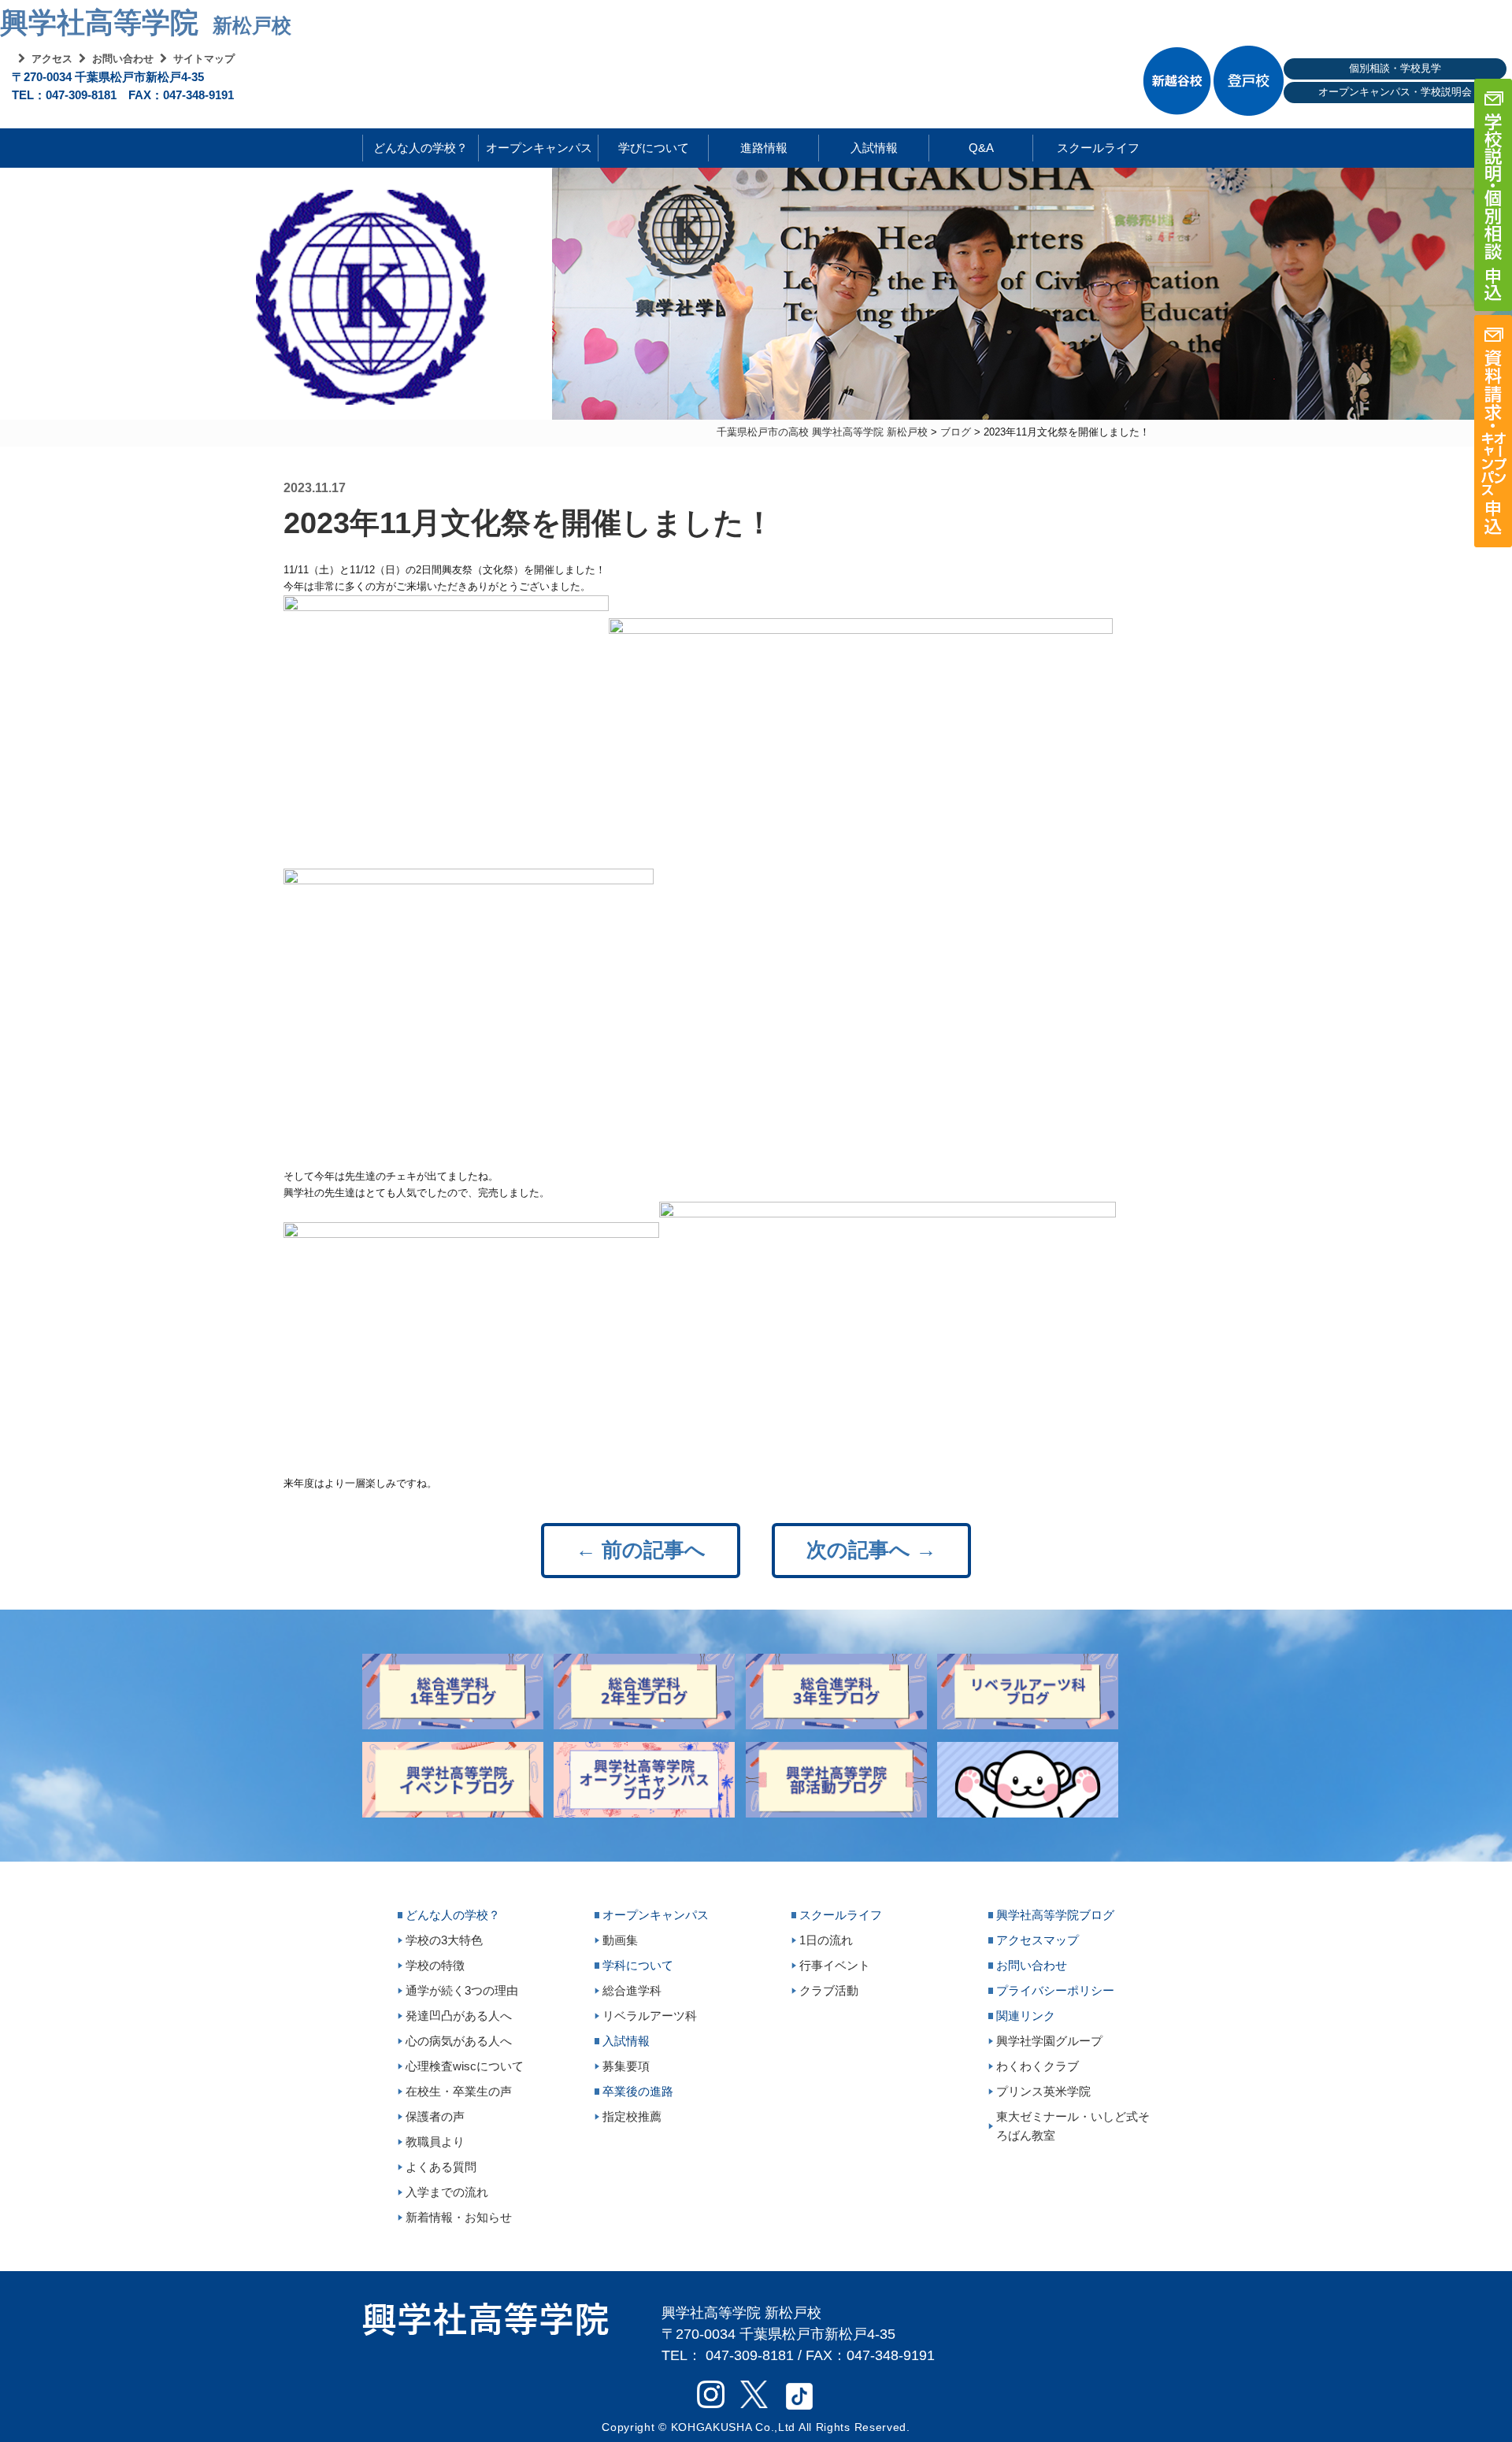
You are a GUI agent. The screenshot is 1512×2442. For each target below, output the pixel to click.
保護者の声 (435, 2116)
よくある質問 (441, 2167)
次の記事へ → (871, 1550)
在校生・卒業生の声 (459, 2091)
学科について (638, 1965)
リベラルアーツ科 (650, 2016)
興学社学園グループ (1049, 2041)
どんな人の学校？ (421, 148)
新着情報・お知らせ (459, 2217)
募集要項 (626, 2066)
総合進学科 (632, 1990)
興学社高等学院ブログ (1055, 1915)
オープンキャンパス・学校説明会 (1395, 92)
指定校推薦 (632, 2116)
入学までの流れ (447, 2192)
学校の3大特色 (444, 1940)
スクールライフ (1086, 148)
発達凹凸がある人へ (459, 2016)
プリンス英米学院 (1043, 2091)
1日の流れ (826, 1940)
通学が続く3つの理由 (462, 1990)
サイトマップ (204, 59)
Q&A (981, 148)
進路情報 (764, 148)
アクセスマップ (1038, 1940)
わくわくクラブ (1038, 2066)
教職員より (435, 2142)
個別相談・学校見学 (1395, 68)
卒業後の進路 (638, 2091)
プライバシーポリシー (1055, 1990)
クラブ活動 (829, 1990)
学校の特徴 (435, 1965)
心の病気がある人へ (459, 2041)
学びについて (654, 148)
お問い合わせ (123, 59)
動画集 (620, 1940)
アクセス (52, 59)
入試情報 (874, 148)
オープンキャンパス (539, 148)
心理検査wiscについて (465, 2066)
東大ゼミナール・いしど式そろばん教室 (1073, 2126)
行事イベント (835, 1965)
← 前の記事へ (641, 1550)
